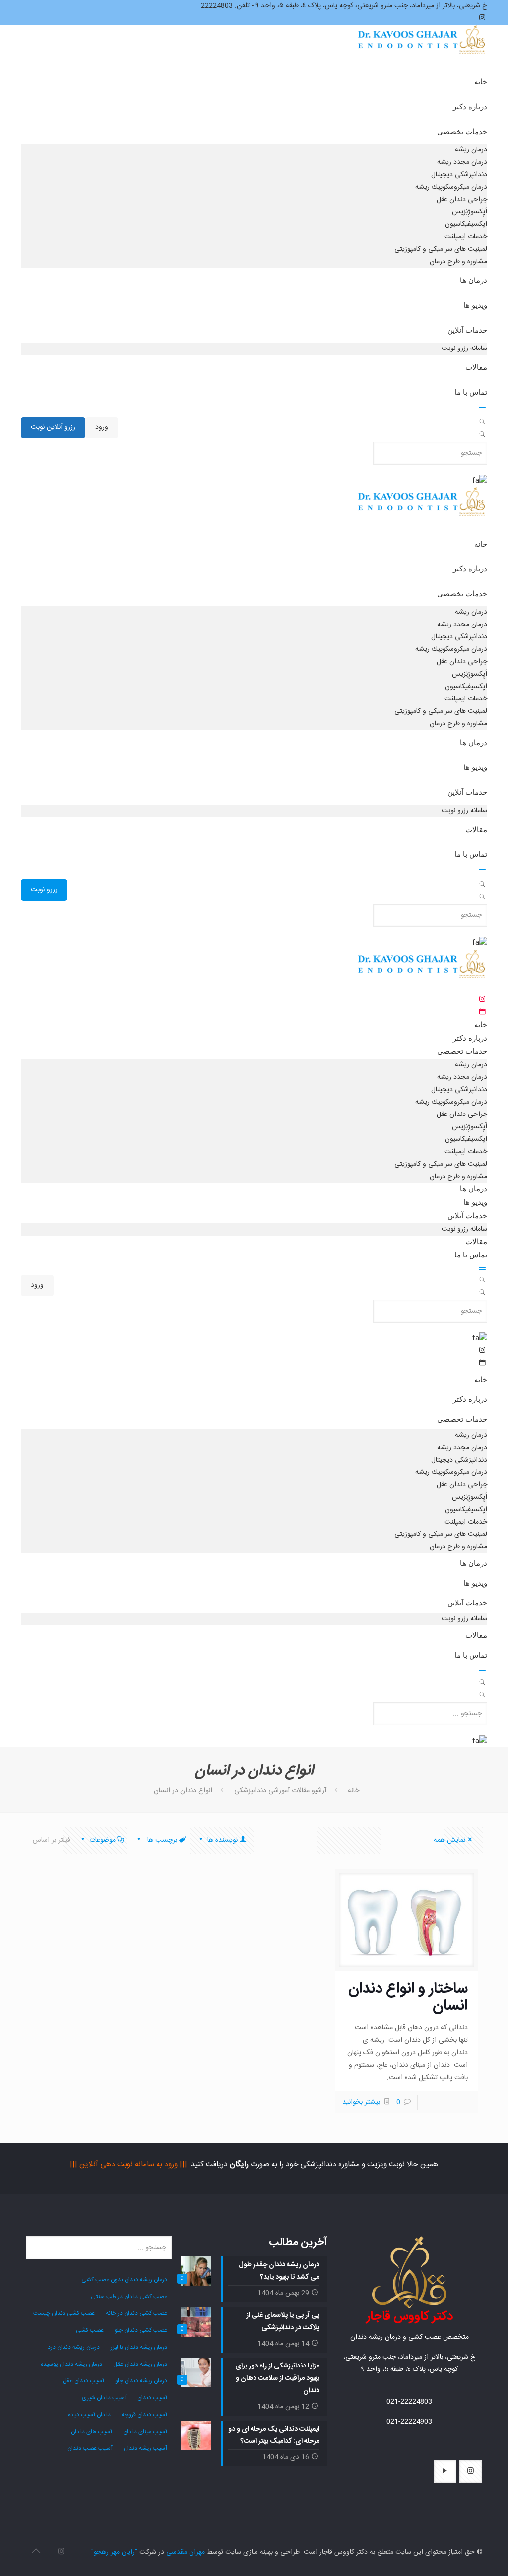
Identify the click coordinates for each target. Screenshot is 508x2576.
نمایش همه (449, 1840)
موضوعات (102, 1840)
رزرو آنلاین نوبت (53, 427)
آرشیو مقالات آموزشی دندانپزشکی (280, 1791)
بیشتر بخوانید (361, 2102)
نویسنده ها (222, 1840)
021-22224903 (409, 2422)
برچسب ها (161, 1840)
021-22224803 (409, 2402)
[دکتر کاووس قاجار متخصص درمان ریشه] (422, 49)
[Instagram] (61, 2552)
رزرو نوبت (44, 890)
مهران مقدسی (186, 2552)
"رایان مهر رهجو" (114, 2552)
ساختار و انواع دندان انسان (408, 1997)
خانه (353, 1791)
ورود (102, 427)
